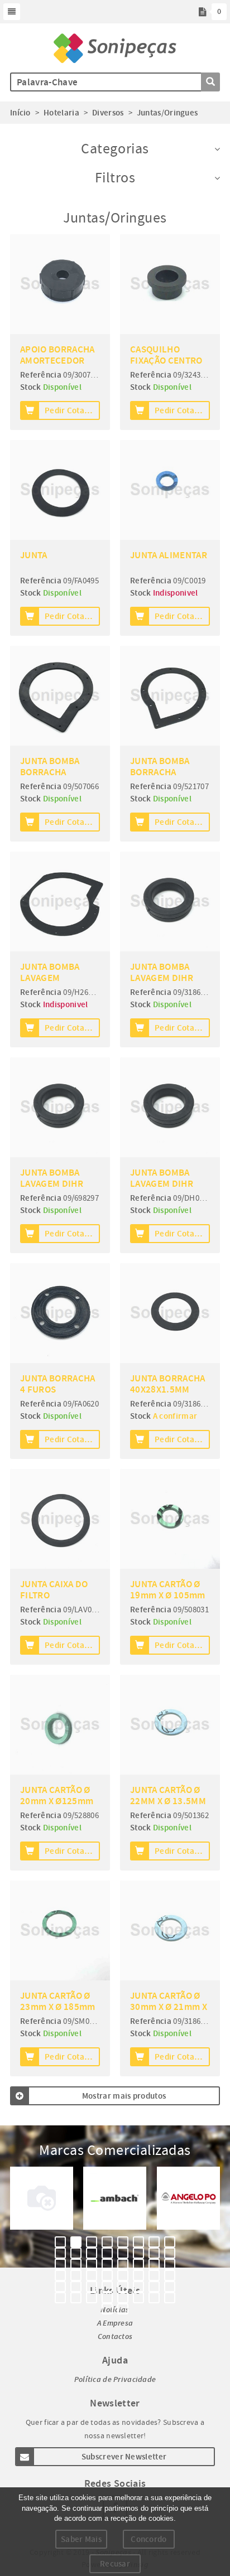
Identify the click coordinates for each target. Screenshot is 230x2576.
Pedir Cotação (71, 410)
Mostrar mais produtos (124, 2096)
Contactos (115, 2336)
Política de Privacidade (115, 2379)
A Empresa (115, 2323)
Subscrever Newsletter (124, 2457)
